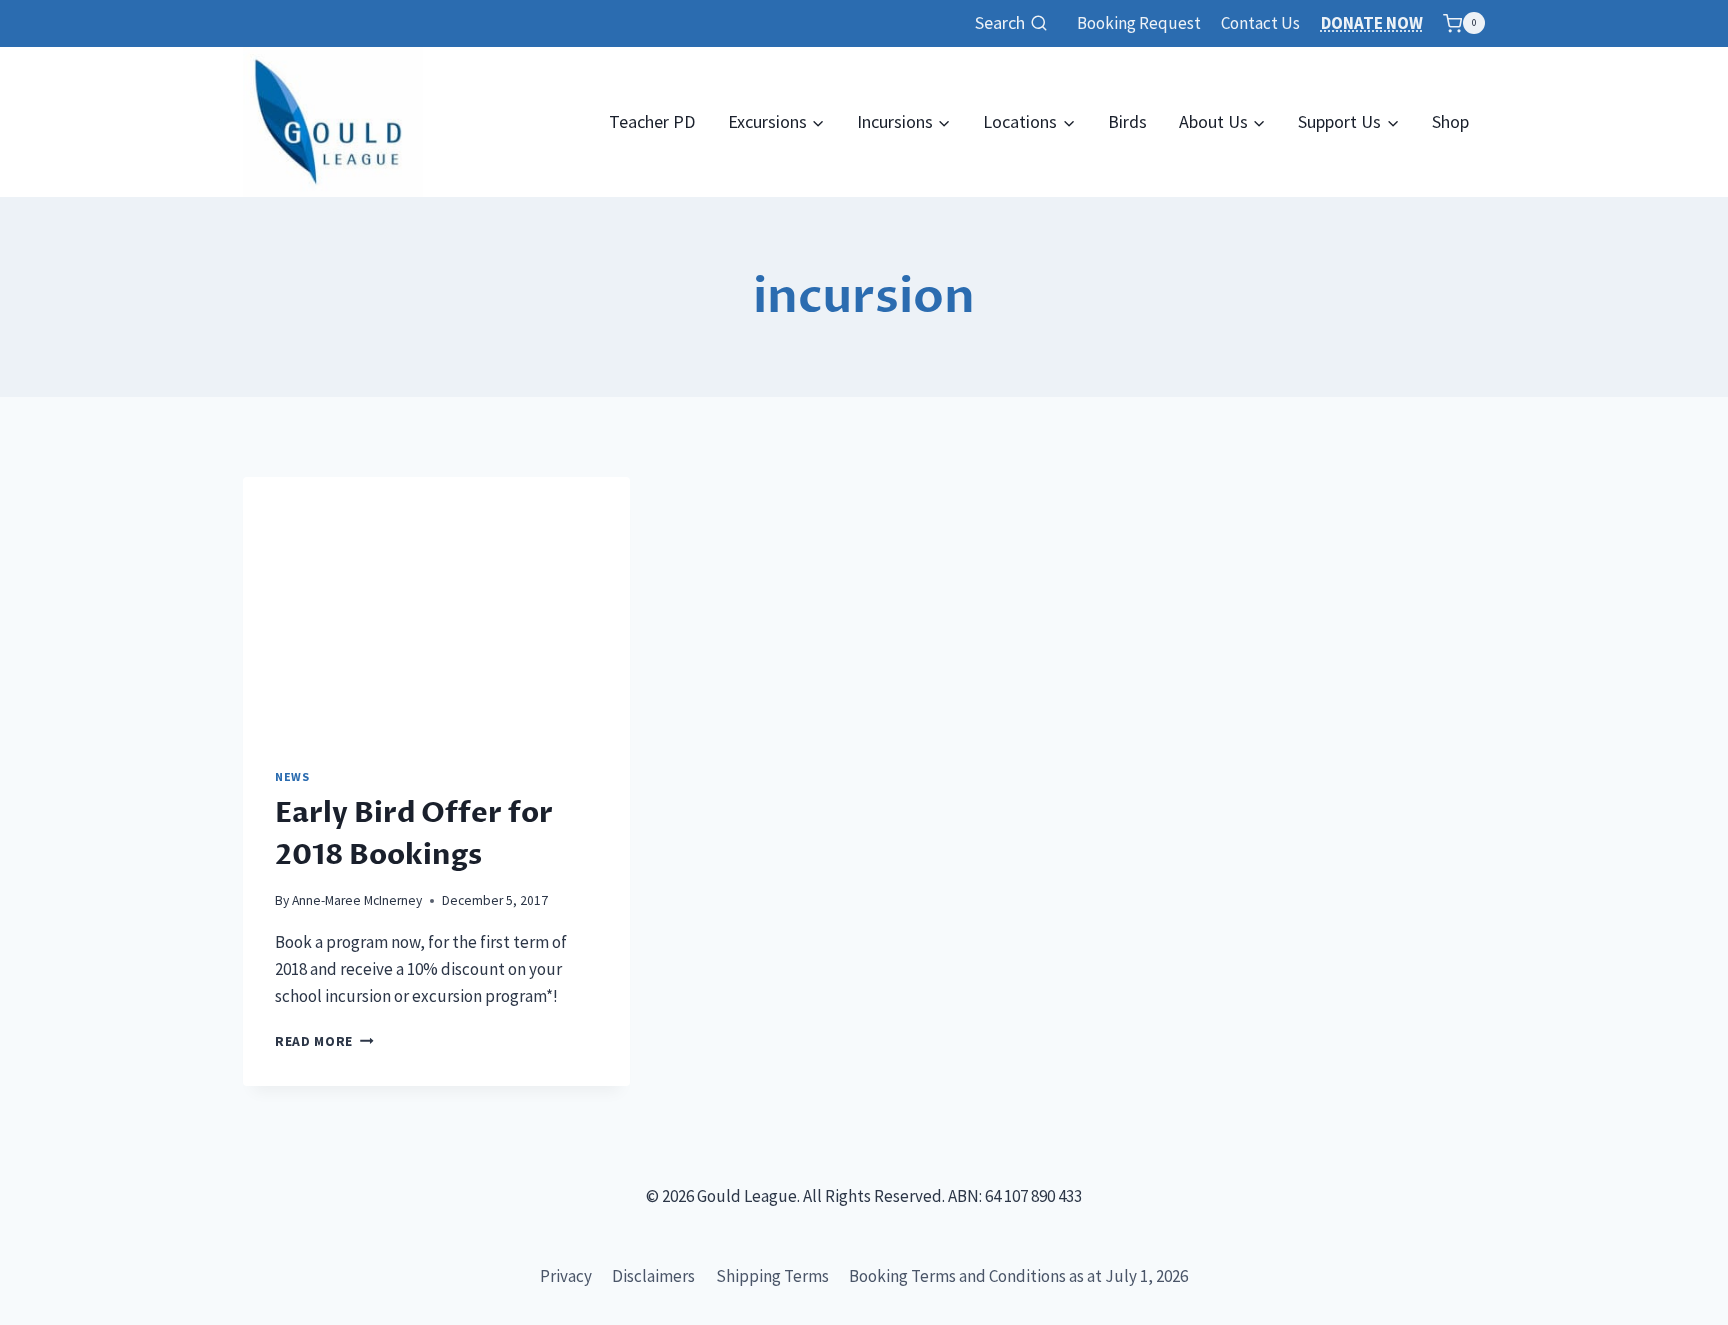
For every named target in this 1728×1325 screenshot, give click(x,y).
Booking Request (1139, 23)
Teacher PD (652, 121)
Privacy (566, 1276)
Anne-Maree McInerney (357, 900)
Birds (1127, 121)
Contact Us (1260, 23)
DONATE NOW (1372, 23)
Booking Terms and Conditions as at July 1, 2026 (1018, 1276)
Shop (1450, 121)
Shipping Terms (772, 1276)
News (292, 776)
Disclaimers (653, 1276)
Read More (324, 1041)
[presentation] (436, 606)
